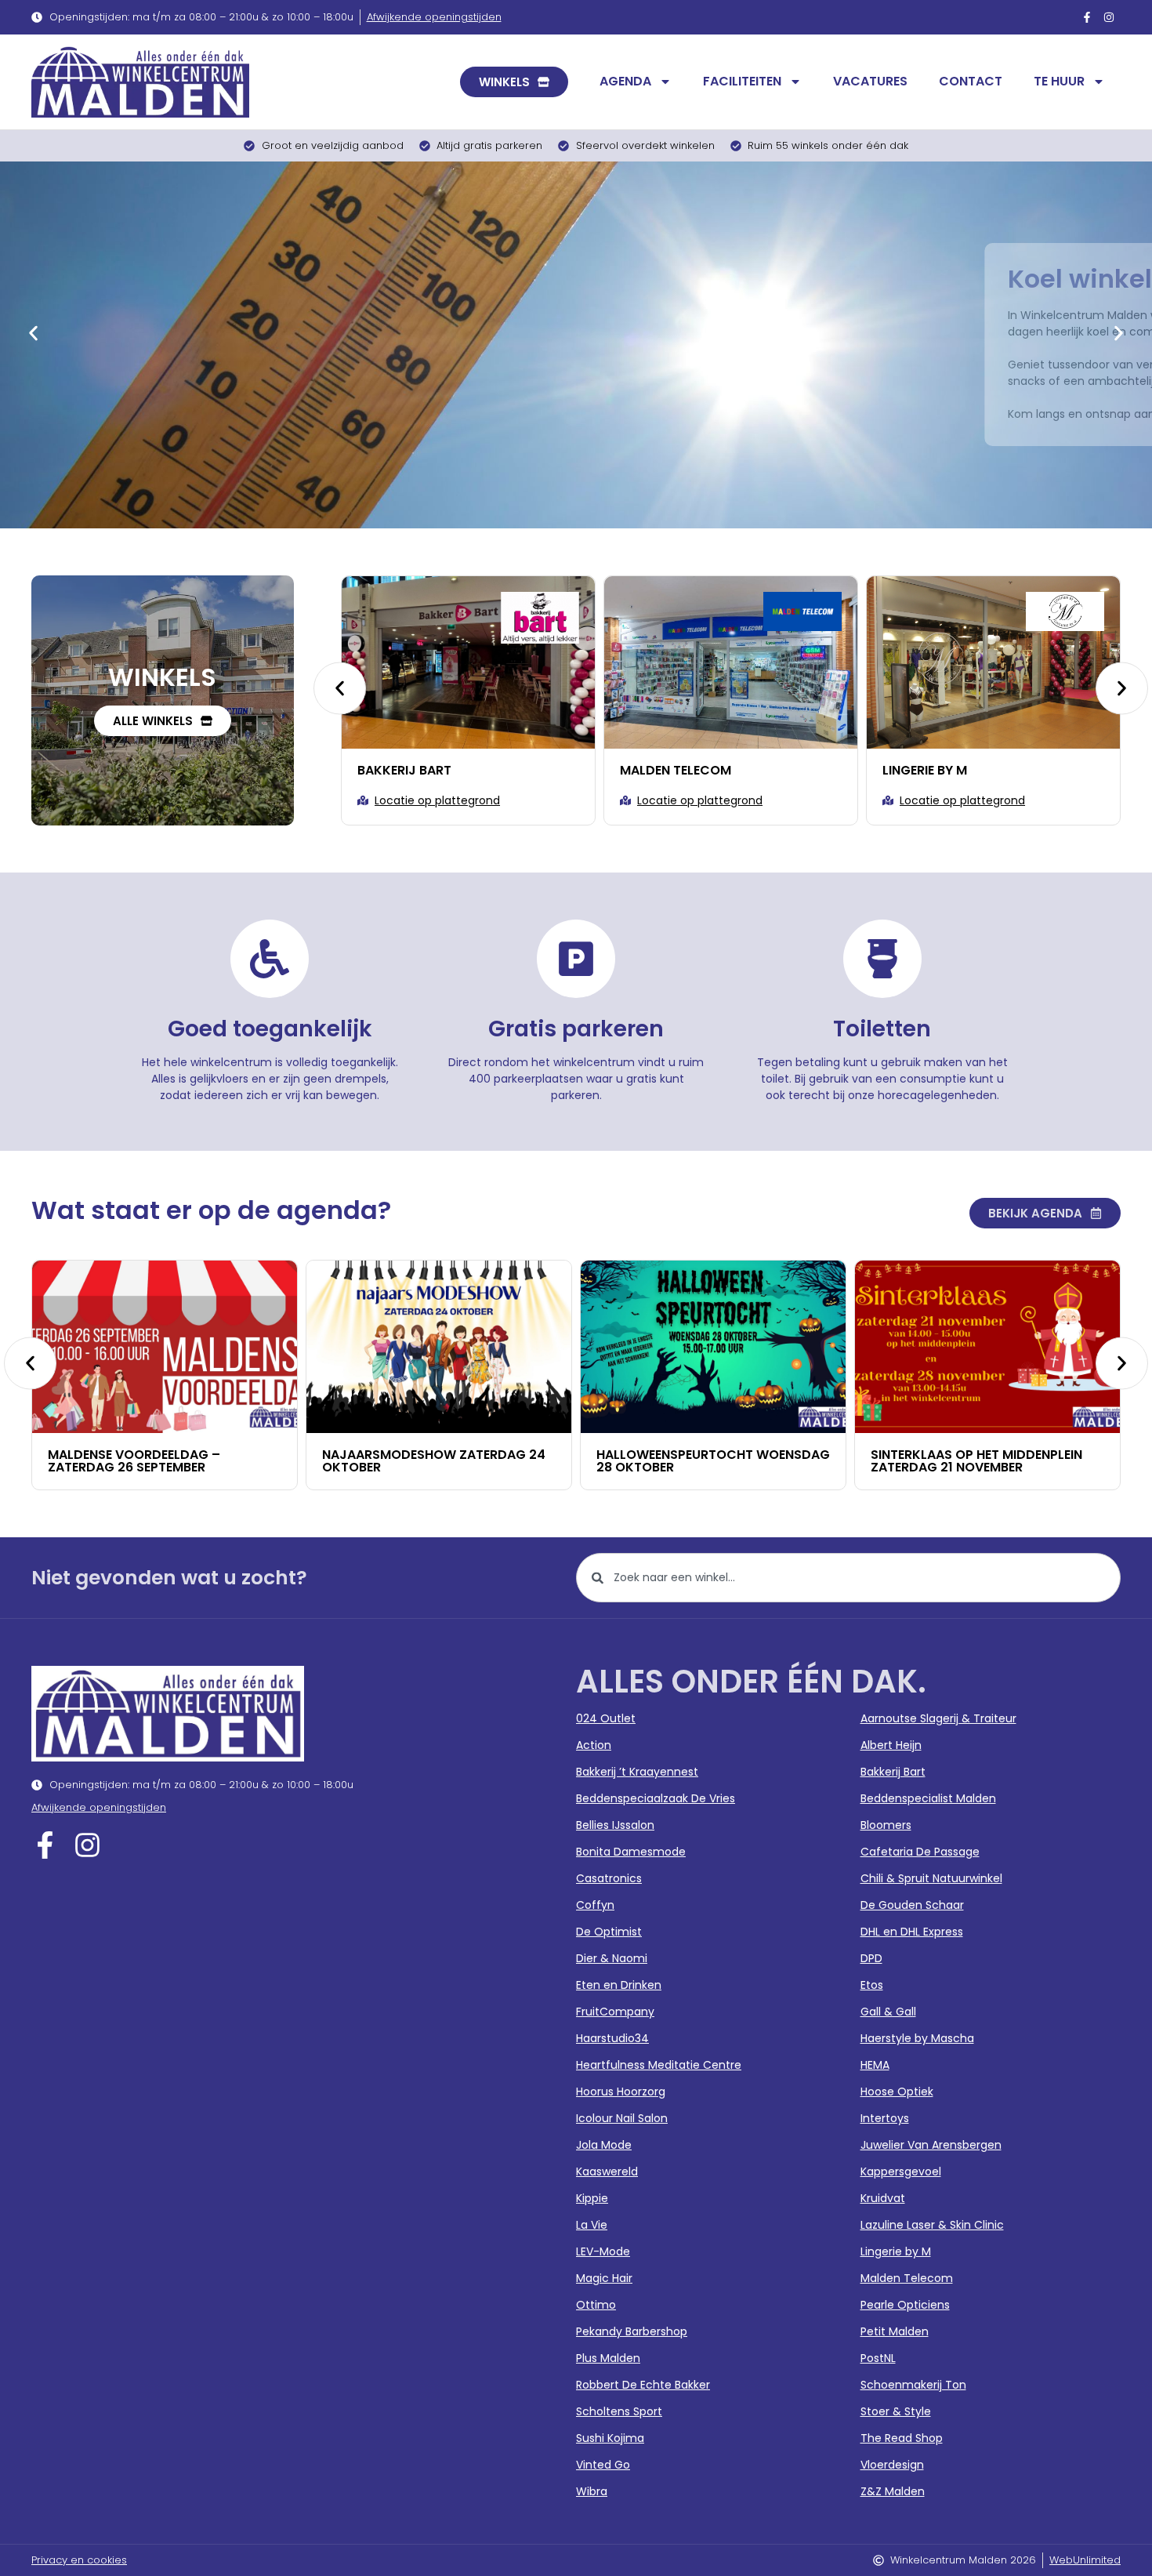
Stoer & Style (896, 2411)
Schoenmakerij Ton (913, 2385)
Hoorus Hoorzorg (621, 2092)
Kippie (592, 2198)
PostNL (878, 2358)
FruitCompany (615, 2012)
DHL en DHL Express (912, 1932)
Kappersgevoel (901, 2171)
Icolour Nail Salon (622, 2118)
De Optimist (609, 1932)
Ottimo (596, 2305)
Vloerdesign (892, 2465)
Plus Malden (608, 2358)
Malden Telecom (422, 770)
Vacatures (870, 81)
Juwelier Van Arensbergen (931, 2145)
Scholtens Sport (619, 2411)
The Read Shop (902, 2438)
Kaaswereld (607, 2171)
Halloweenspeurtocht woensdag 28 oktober (526, 1461)
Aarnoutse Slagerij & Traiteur (938, 1718)
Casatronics (609, 1878)
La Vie (592, 2225)
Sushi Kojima (610, 2438)
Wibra (592, 2491)
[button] (33, 333)
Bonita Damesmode (631, 1852)
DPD (871, 1958)
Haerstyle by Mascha (917, 2038)
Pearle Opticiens (905, 2305)
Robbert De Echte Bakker (643, 2385)
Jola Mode (604, 2145)
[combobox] (848, 1578)
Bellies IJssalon (615, 1825)
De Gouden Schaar (912, 1905)
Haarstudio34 (612, 2038)
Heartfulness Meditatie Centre (659, 2065)
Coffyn (595, 1905)
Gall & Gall (888, 2012)
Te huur (1059, 81)
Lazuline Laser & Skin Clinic (932, 2225)
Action (594, 1745)
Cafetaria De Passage (920, 1852)
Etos (872, 1985)
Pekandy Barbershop (632, 2331)
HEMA (875, 2065)
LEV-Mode (603, 2251)
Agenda (625, 81)
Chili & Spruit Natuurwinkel (931, 1878)
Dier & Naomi (612, 1958)
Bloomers (886, 1825)
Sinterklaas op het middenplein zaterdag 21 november (789, 1461)
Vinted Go (603, 2465)
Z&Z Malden (893, 2491)
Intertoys (885, 2118)
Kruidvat (883, 2198)
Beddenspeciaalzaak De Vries (656, 1798)
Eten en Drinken (619, 1985)
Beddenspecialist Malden (976, 770)
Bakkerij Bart (893, 1772)
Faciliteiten (742, 81)
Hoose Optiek (897, 2092)
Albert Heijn (891, 1745)
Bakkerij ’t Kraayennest (637, 1772)
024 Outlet (606, 1718)
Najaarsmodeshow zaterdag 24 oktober (246, 1461)
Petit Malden (895, 2331)
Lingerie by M (671, 770)
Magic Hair (604, 2278)
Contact (971, 81)
